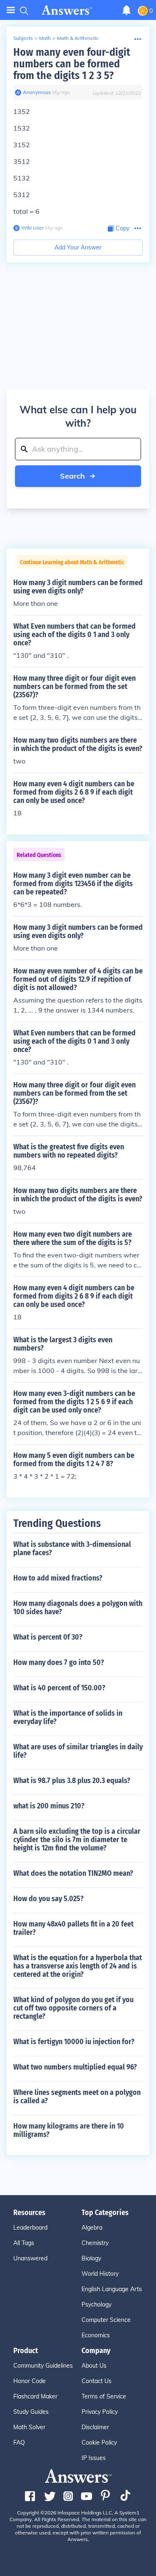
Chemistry (95, 2243)
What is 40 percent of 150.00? (59, 1688)
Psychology (97, 2304)
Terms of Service (104, 2396)
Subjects (23, 38)
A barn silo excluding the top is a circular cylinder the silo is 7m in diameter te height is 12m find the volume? (77, 1840)
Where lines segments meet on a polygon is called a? (77, 2097)
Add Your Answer (78, 247)
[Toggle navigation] (11, 10)
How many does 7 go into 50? (59, 1662)
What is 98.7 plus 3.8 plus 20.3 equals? (72, 1781)
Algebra (92, 2228)
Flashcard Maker (35, 2396)
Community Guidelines (43, 2366)
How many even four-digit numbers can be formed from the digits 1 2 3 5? (72, 64)
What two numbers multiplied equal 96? (75, 2067)
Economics (96, 2335)
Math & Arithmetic (78, 38)
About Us (94, 2366)
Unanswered (30, 2258)
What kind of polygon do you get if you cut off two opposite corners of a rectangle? (73, 2008)
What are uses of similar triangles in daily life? (78, 1751)
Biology (91, 2258)
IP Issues (94, 2458)
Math (45, 38)
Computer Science (106, 2320)
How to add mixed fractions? (58, 1578)
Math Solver (29, 2427)
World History (100, 2274)
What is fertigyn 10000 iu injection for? (74, 2042)
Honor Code (30, 2381)
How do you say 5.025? (48, 1899)
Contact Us (97, 2381)
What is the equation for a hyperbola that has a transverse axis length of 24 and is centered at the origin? (78, 1966)
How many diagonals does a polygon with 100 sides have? (78, 1608)
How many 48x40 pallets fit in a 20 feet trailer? (73, 1928)
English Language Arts (112, 2289)
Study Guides (31, 2412)
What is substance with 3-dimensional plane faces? (72, 1549)
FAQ (19, 2443)
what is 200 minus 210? (49, 1806)
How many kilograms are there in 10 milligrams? (69, 2130)
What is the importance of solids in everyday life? (68, 1717)
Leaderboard (30, 2228)
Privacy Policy (100, 2412)
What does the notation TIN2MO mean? (73, 1873)
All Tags (24, 2243)
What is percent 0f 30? (48, 1637)
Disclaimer (95, 2427)
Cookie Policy (99, 2443)
